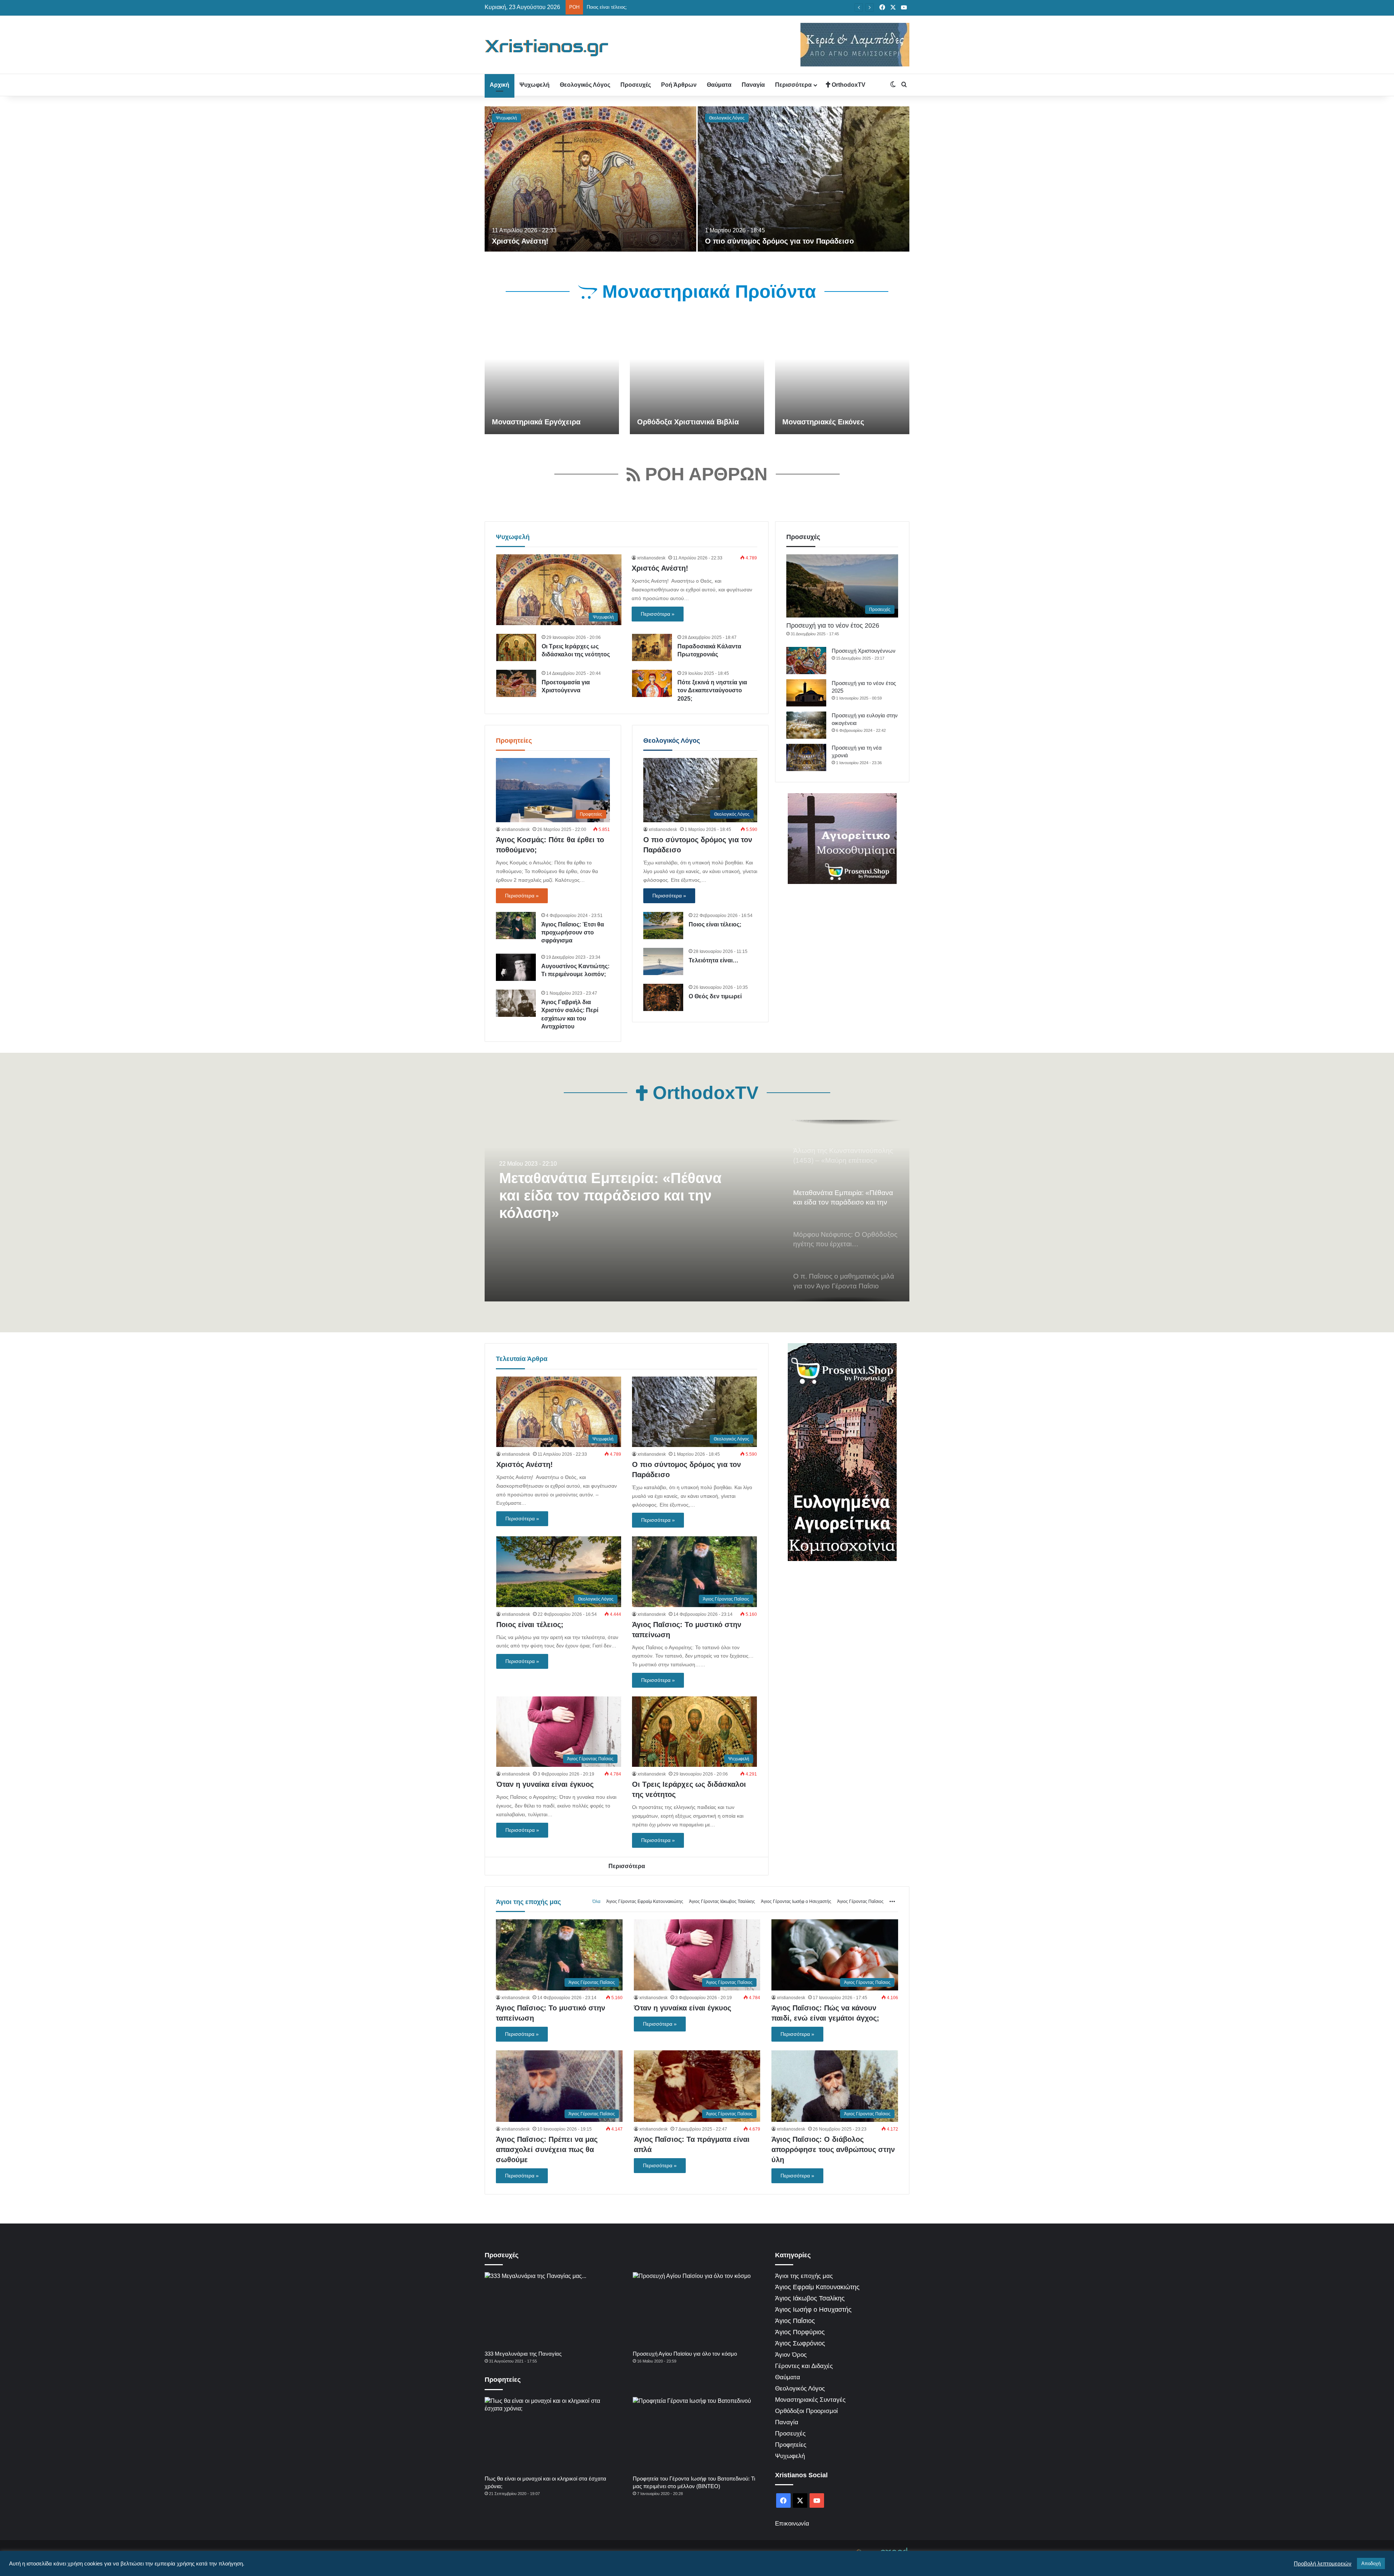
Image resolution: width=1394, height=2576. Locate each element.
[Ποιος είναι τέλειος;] (663, 926)
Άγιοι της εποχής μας (528, 1902)
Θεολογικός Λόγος (585, 85)
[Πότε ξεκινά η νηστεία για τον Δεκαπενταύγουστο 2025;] (652, 683)
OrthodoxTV (848, 85)
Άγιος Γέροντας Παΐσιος (860, 1902)
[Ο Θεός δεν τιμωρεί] (663, 997)
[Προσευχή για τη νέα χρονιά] (806, 757)
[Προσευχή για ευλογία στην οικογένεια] (806, 725)
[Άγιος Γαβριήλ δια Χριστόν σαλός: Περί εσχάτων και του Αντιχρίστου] (516, 1003)
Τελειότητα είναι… (714, 960)
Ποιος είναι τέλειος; (715, 924)
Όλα (596, 1902)
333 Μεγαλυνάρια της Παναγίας (523, 2354)
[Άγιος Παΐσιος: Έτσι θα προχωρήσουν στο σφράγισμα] (516, 926)
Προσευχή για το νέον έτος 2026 (833, 625)
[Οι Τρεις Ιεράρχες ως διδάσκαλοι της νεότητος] (516, 647)
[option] (697, 179)
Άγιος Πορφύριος (800, 2332)
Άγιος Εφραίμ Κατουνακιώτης (817, 2287)
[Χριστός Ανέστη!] (590, 179)
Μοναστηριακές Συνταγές (810, 2400)
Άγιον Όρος (791, 2355)
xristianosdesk (651, 558)
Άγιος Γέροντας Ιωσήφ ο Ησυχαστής (796, 1902)
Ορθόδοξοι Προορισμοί (806, 2411)
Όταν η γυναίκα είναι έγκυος (617, 7)
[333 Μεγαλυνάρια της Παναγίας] (550, 2309)
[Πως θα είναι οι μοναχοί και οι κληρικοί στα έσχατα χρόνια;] (550, 2434)
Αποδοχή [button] (1371, 2563)
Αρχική (500, 85)
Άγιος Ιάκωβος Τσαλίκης (810, 2298)
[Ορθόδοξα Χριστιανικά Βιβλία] (697, 376)
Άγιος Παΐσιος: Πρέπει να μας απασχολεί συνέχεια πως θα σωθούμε (547, 2149)
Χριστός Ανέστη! (520, 241)
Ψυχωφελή (535, 85)
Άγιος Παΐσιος (795, 2321)
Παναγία (753, 85)
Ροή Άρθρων (679, 85)
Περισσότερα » (658, 614)
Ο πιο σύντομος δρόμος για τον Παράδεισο (779, 241)
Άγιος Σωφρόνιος (800, 2343)
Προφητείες (514, 741)
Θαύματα (719, 85)
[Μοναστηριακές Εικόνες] (842, 376)
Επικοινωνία (792, 2524)
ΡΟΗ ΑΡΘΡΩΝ (704, 474)
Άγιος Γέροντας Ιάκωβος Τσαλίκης (722, 1902)
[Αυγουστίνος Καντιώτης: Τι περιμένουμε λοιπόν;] (516, 967)
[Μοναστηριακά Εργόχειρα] (552, 376)
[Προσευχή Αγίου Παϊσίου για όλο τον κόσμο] (698, 2309)
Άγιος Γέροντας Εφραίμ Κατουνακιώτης (645, 1902)
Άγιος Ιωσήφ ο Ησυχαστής (813, 2310)
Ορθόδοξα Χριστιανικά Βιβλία (688, 422)
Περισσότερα (793, 85)
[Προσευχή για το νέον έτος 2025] (806, 693)
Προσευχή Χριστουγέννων (864, 651)
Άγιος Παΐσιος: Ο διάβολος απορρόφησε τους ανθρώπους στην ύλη (833, 2149)
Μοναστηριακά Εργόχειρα (536, 422)
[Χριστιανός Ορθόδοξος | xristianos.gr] (547, 48)
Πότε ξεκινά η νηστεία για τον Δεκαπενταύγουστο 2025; (712, 690)
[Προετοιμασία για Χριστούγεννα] (516, 683)
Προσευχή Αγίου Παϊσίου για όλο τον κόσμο (685, 2354)
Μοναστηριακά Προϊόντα (707, 292)
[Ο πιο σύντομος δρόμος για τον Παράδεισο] (804, 179)
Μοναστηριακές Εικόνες (823, 422)
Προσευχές (636, 85)
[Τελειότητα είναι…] (663, 961)
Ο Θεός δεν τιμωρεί (715, 996)
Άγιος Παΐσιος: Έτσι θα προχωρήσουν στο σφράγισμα (573, 933)
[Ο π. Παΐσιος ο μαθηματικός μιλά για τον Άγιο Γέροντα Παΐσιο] (697, 1211)
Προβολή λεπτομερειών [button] (1323, 2564)
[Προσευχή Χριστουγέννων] (806, 661)
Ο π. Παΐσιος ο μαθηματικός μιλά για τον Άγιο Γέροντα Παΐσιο (612, 1187)
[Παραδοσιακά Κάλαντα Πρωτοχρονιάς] (652, 647)
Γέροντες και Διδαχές (804, 2366)
